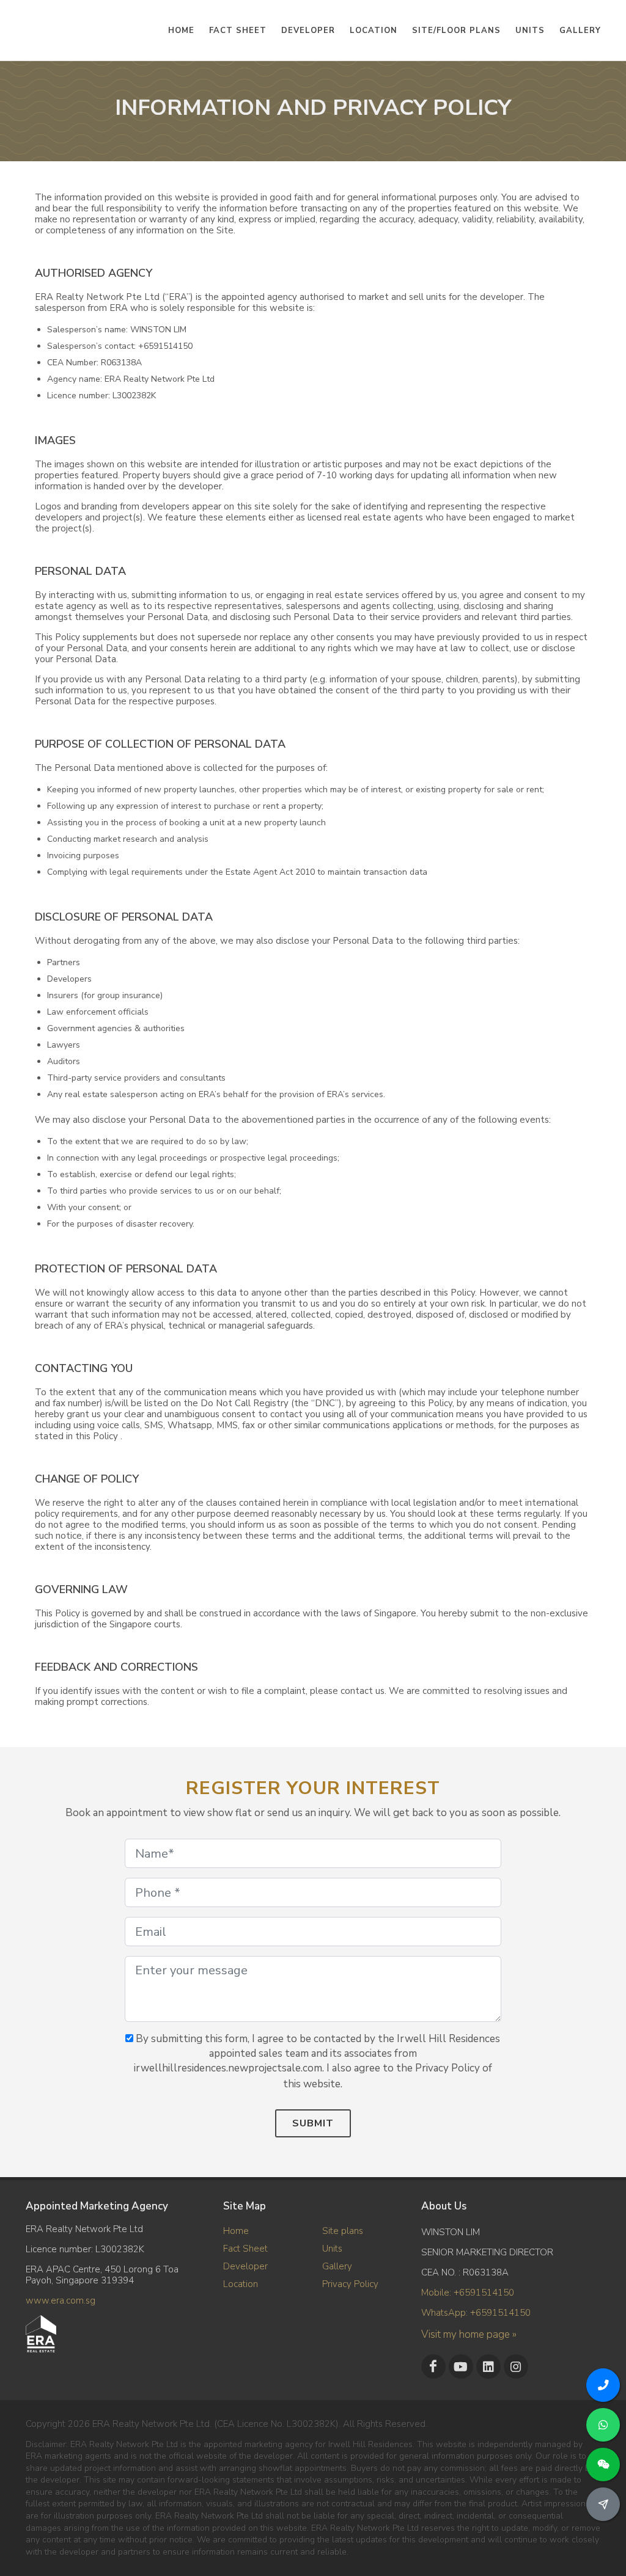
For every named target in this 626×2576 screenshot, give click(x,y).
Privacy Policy (350, 2284)
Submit (313, 2123)
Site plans (343, 2231)
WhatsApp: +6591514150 (476, 2313)
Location (241, 2284)
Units (332, 2249)
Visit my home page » (469, 2334)
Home (236, 2231)
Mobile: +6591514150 (468, 2293)
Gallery (337, 2266)
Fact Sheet (245, 2249)
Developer (245, 2266)
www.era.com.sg (61, 2301)
